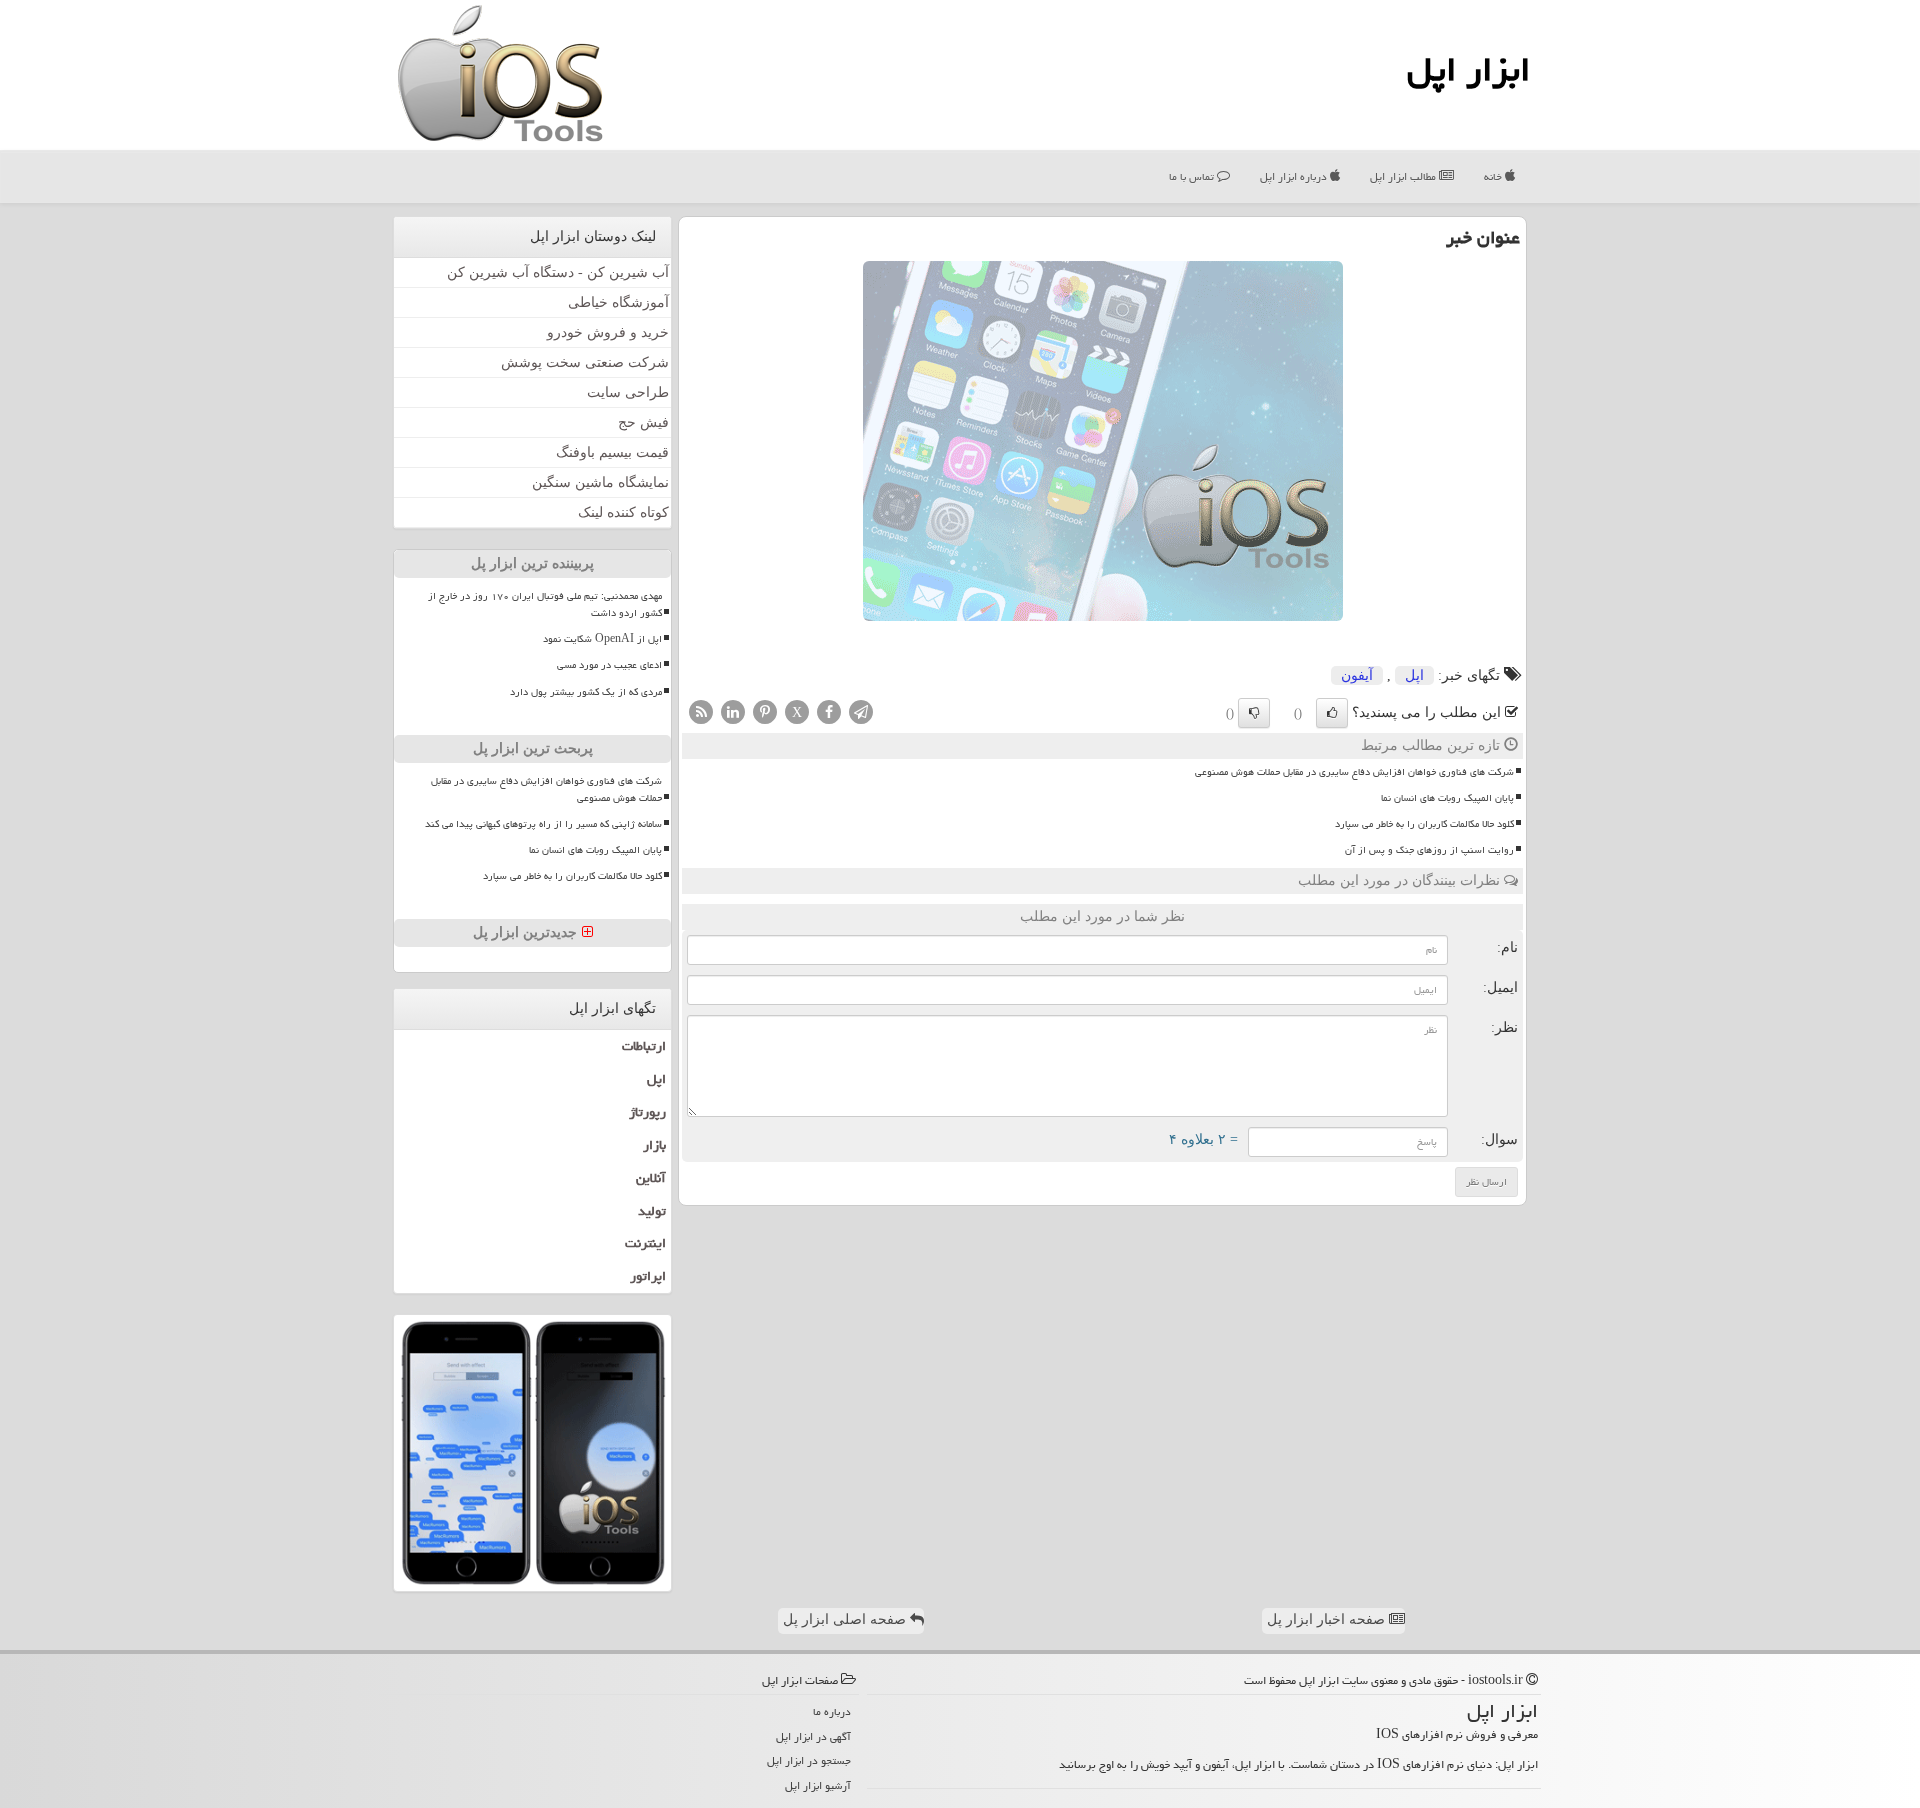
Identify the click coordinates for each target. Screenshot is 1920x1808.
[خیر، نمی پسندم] (1254, 713)
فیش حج (643, 422)
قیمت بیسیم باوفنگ (612, 452)
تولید (652, 1211)
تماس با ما (1193, 176)
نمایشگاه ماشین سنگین (600, 482)
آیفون (1357, 675)
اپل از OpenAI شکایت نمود (602, 639)
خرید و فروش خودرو (608, 332)
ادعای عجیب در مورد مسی (609, 665)
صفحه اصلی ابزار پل (846, 1619)
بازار (654, 1145)
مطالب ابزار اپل (1404, 176)
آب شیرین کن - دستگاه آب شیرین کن (558, 272)
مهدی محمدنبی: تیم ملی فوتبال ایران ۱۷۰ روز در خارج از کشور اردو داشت (545, 604)
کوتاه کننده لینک (623, 512)
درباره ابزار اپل (1295, 176)
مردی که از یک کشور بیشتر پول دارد (586, 692)
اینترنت (645, 1243)
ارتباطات (644, 1046)
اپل (1414, 675)
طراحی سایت (628, 392)
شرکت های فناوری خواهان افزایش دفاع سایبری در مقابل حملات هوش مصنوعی (1354, 772)
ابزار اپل (1468, 69)
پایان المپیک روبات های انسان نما (1447, 798)
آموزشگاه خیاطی (618, 302)
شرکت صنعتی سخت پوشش (585, 362)
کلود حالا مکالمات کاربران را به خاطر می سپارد (1424, 824)
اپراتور (648, 1276)
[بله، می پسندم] (1332, 713)
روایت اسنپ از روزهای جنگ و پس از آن (1429, 850)
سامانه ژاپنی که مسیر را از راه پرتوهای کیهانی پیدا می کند (543, 824)
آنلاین (651, 1178)
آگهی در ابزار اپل (813, 1736)
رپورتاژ (647, 1112)
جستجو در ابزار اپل (809, 1760)
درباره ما (832, 1711)
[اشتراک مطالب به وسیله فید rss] (701, 710)
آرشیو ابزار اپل (818, 1785)
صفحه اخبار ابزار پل (1328, 1619)
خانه (1494, 176)
